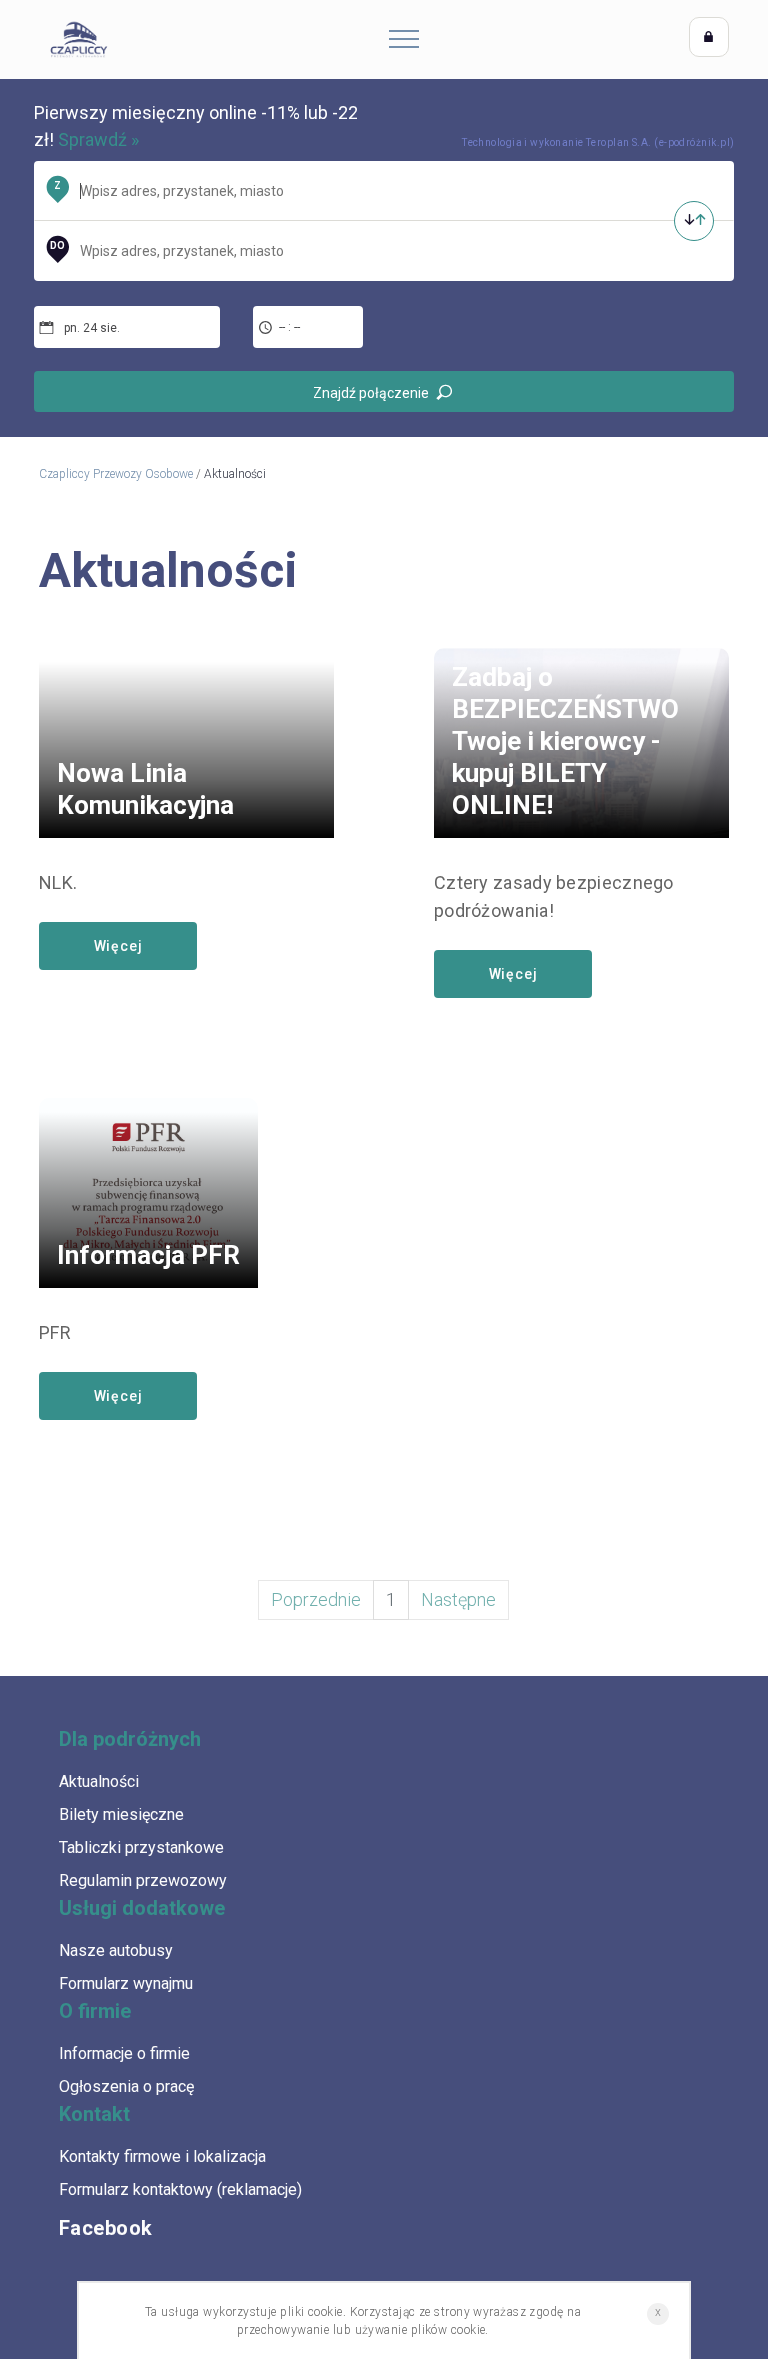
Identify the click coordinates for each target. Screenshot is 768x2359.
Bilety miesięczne (121, 1814)
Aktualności (99, 1781)
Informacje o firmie (124, 2053)
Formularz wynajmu (126, 1983)
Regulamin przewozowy (143, 1880)
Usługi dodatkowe (142, 1908)
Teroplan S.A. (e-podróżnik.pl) (660, 142)
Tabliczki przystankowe (141, 1847)
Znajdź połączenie (371, 393)
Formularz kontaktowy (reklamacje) (180, 2189)
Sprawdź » (98, 139)
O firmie (95, 2011)
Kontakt (94, 2114)
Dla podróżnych (130, 1739)
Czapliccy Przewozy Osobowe (116, 474)
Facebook (106, 2228)
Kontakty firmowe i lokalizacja (162, 2156)
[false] (694, 221)
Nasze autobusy (116, 1950)
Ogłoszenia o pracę (126, 2086)
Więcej (118, 946)
